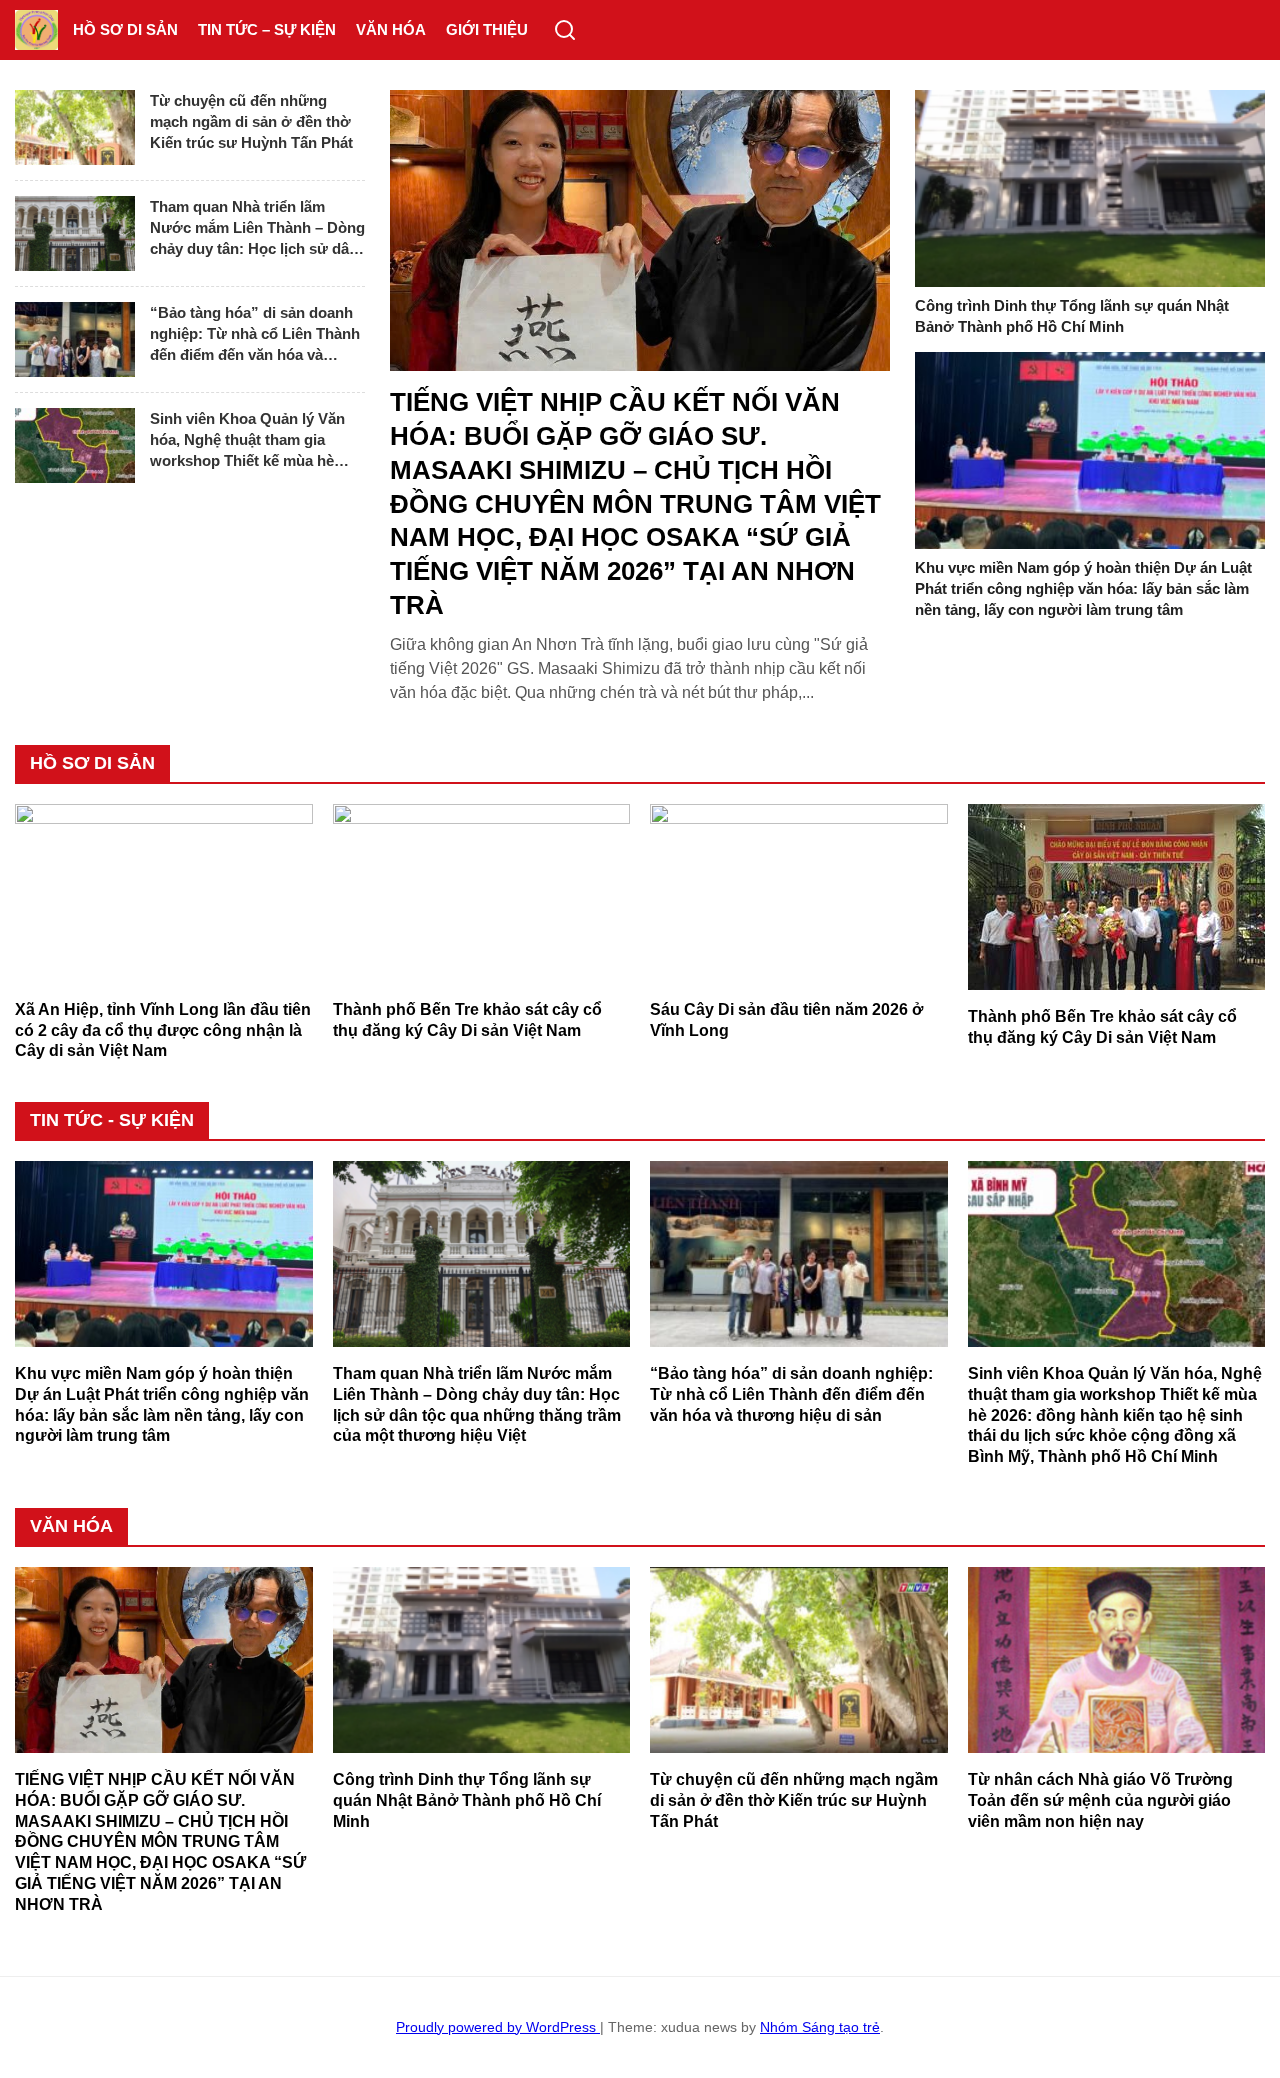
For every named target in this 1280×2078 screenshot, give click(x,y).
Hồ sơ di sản (125, 29)
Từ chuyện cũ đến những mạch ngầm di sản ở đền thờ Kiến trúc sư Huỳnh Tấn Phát (251, 121)
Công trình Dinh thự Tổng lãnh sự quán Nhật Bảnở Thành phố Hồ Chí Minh (1072, 316)
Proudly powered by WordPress (498, 2027)
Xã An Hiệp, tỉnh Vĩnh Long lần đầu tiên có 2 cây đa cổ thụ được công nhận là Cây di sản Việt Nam (163, 1030)
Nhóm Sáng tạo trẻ (820, 2027)
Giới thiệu (487, 29)
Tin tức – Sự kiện (267, 29)
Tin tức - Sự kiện (112, 1120)
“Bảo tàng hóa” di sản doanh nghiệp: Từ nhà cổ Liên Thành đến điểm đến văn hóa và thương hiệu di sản (255, 334)
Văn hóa (391, 29)
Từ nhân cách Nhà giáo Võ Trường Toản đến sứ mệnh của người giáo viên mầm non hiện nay (1100, 1800)
